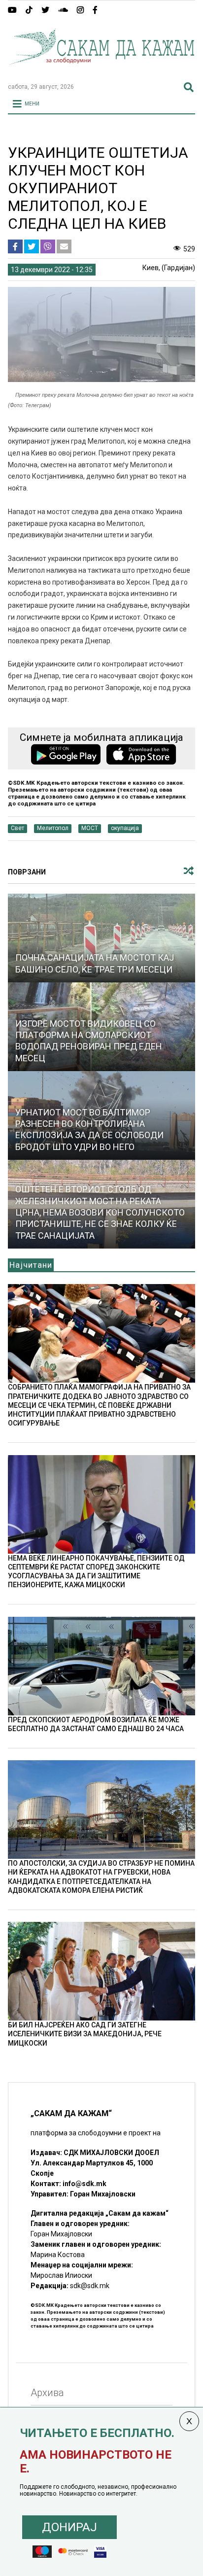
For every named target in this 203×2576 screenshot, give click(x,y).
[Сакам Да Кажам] (101, 71)
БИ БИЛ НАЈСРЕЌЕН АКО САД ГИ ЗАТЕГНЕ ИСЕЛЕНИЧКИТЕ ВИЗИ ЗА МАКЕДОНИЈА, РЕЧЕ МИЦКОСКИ (85, 2034)
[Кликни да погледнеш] (101, 938)
